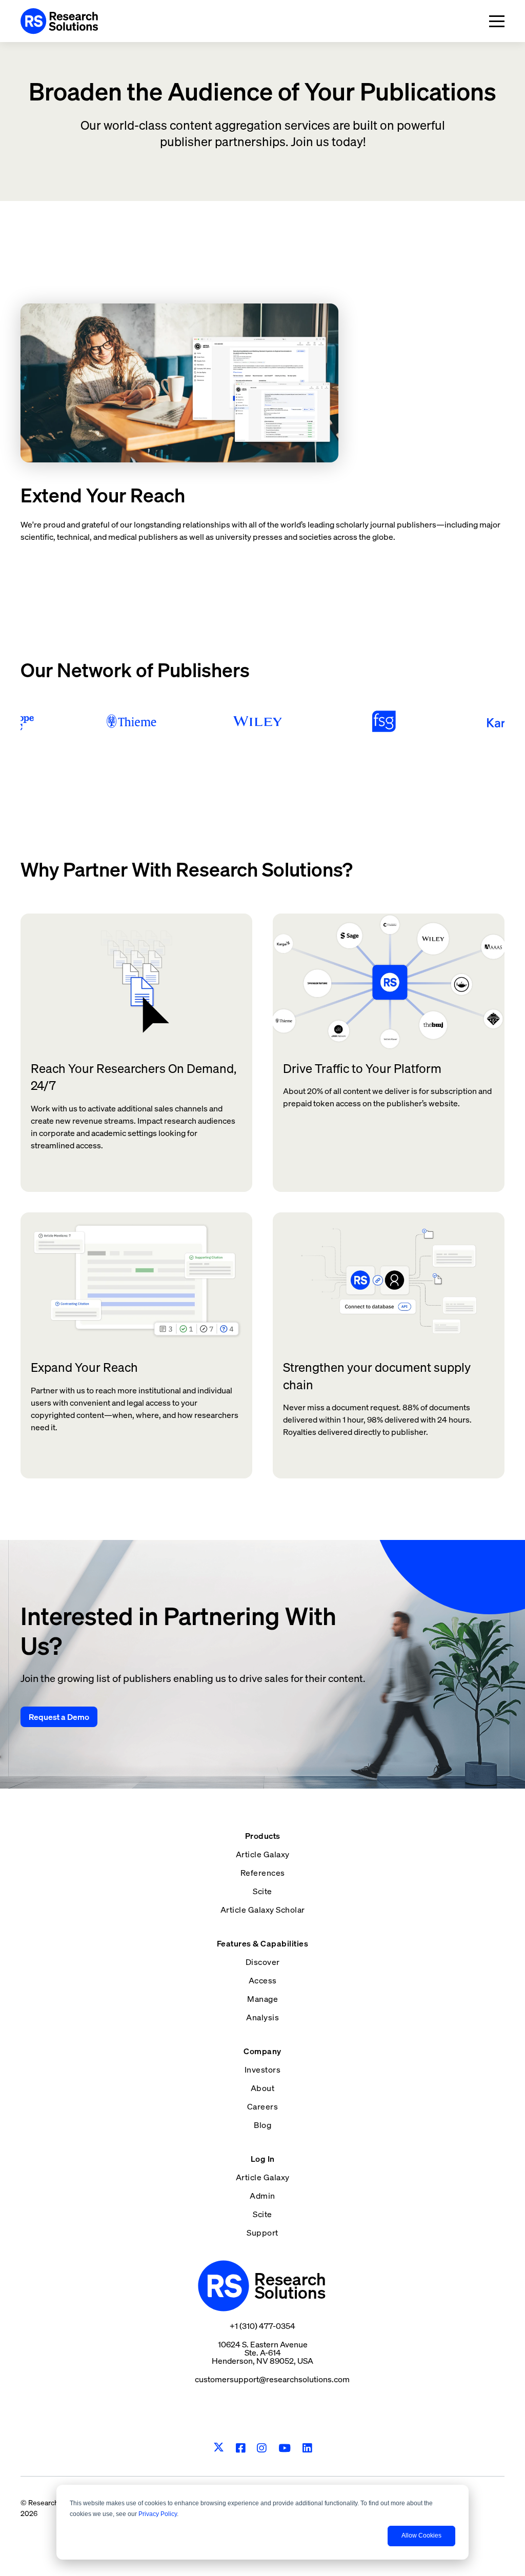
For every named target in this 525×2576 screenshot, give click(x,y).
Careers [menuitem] (263, 2106)
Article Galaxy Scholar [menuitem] (263, 1910)
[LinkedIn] (307, 2448)
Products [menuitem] (263, 1836)
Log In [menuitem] (263, 2159)
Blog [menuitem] (262, 2125)
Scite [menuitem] (262, 1891)
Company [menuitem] (262, 2051)
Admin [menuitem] (262, 2196)
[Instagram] (262, 2448)
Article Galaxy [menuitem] (263, 1854)
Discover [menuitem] (263, 1962)
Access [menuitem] (263, 1980)
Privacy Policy (158, 2514)
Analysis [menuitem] (262, 2017)
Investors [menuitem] (263, 2070)
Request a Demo (59, 1717)
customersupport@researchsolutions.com (272, 2379)
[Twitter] (219, 2448)
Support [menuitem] (262, 2233)
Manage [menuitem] (262, 1999)
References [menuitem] (263, 1873)
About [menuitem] (263, 2088)
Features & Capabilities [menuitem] (263, 1943)
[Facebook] (241, 2448)
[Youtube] (285, 2448)
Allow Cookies (421, 2536)
